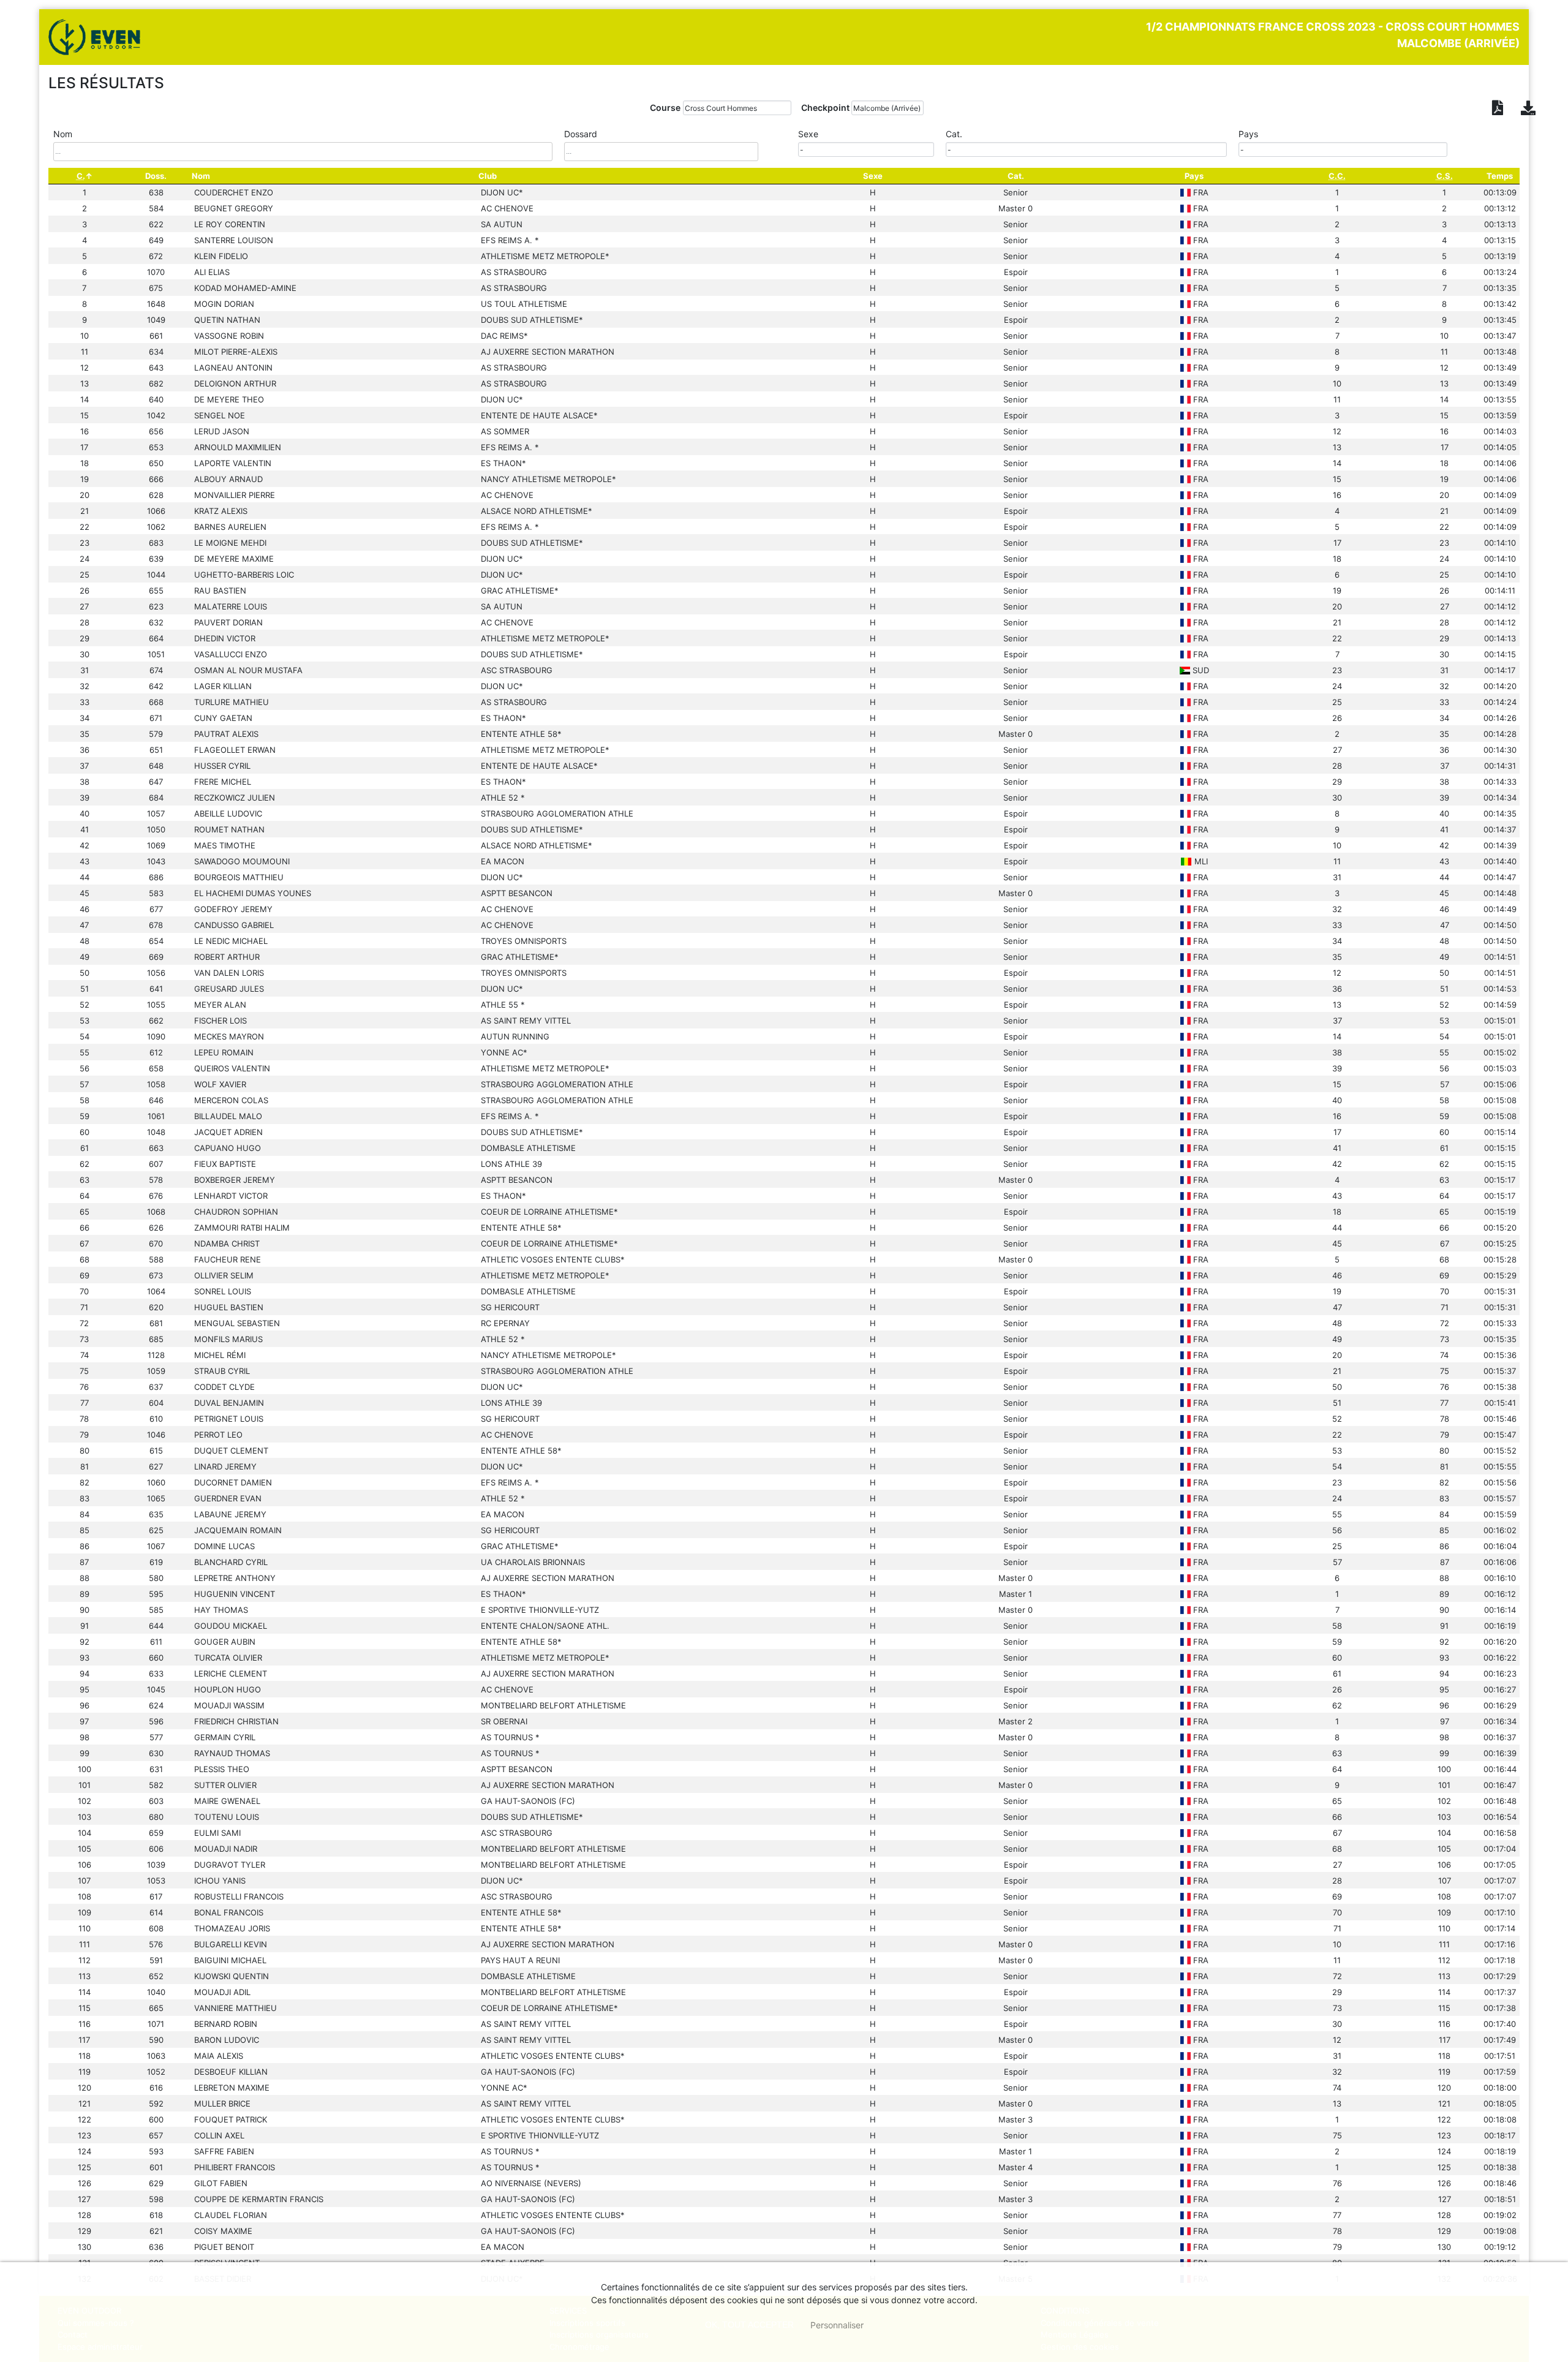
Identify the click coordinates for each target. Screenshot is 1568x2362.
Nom (201, 176)
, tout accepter (749, 2325)
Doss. (156, 176)
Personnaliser (837, 2325)
